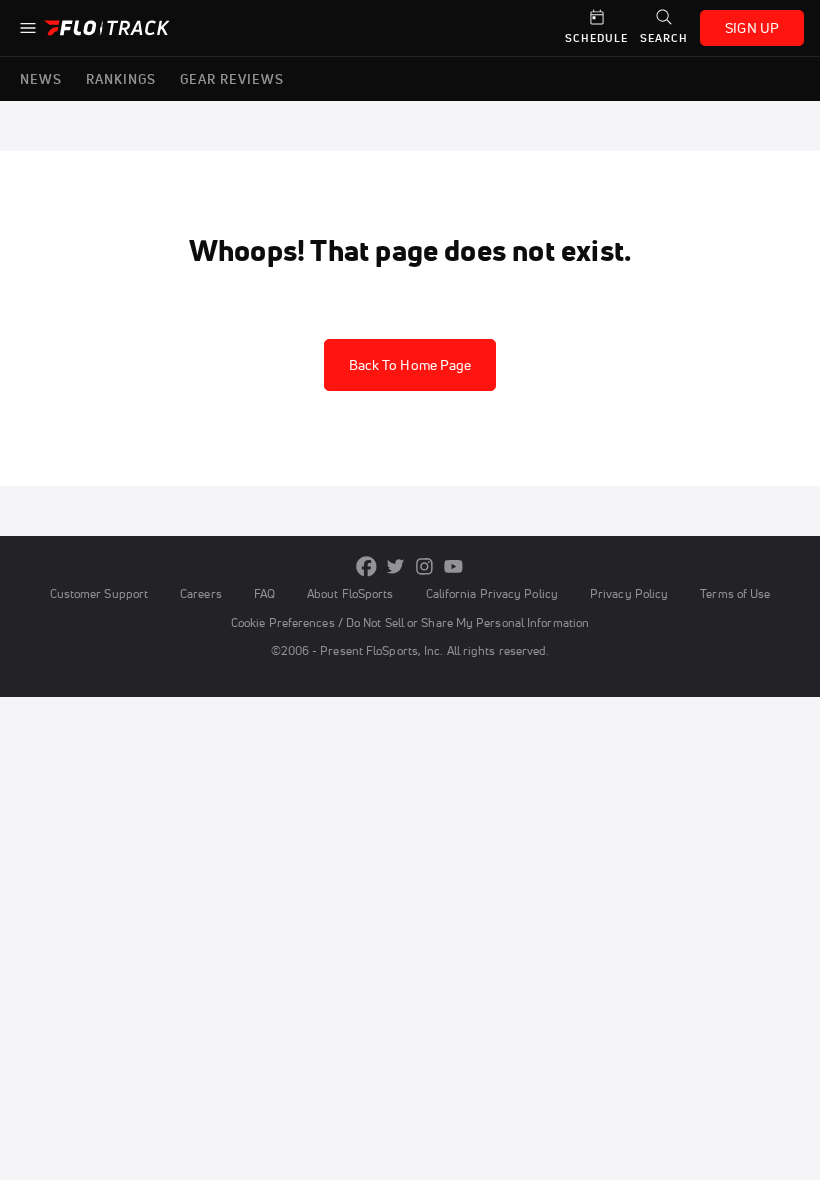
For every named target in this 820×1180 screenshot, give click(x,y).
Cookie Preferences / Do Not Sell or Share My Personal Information (410, 622)
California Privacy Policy (492, 593)
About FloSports (350, 593)
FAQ (264, 593)
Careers (201, 593)
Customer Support (99, 593)
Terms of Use (735, 593)
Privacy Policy (629, 593)
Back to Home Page (410, 365)
